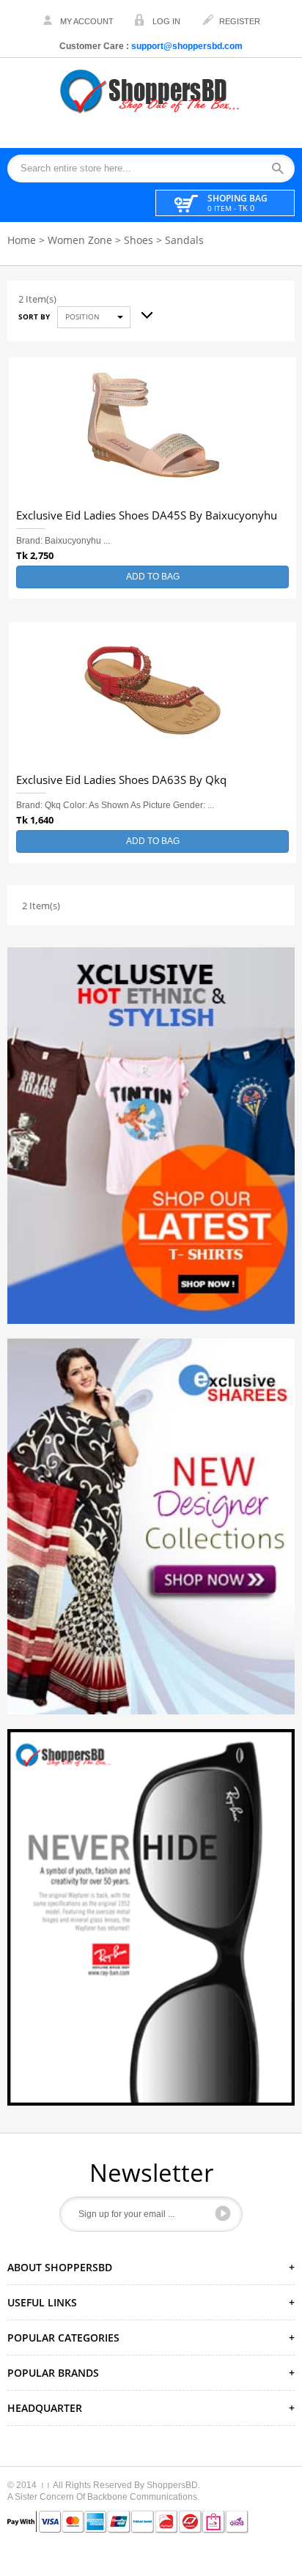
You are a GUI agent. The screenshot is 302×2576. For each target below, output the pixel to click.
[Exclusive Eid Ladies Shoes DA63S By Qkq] (152, 695)
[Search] (283, 169)
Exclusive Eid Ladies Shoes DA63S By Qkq (121, 780)
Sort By (34, 317)
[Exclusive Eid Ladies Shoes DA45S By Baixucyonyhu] (152, 431)
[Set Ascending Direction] (141, 312)
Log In (166, 21)
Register (240, 21)
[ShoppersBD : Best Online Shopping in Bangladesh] (151, 91)
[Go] (223, 2213)
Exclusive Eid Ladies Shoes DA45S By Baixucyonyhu (147, 516)
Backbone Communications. (143, 2497)
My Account (87, 21)
